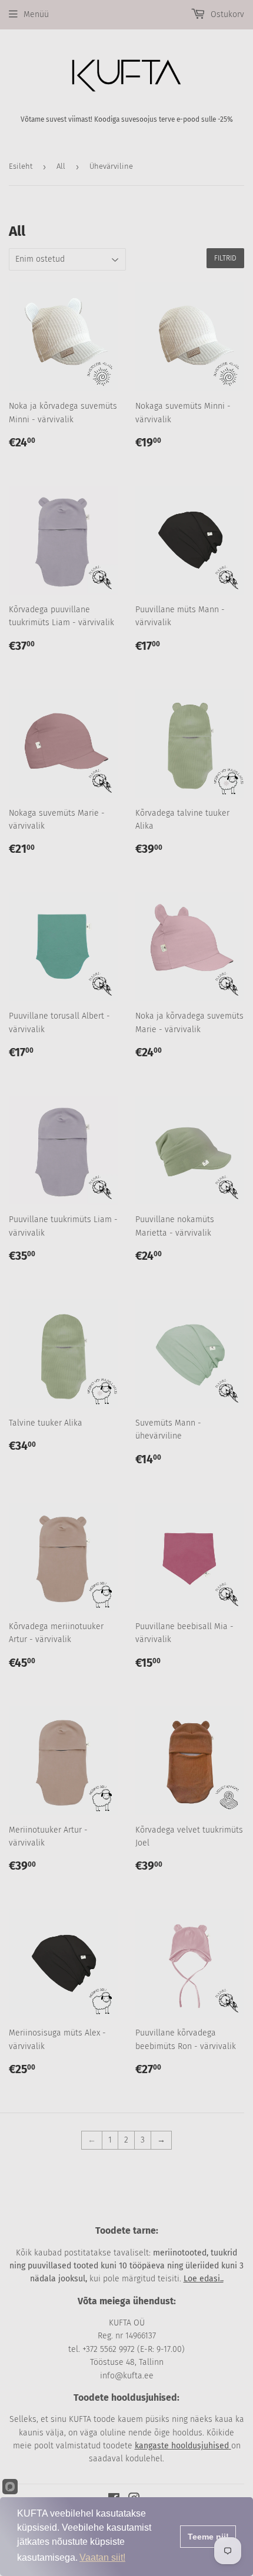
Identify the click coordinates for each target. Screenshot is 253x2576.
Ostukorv (226, 14)
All (61, 166)
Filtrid (225, 258)
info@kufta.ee (127, 2376)
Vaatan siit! (102, 2557)
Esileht (21, 166)
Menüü (36, 14)
